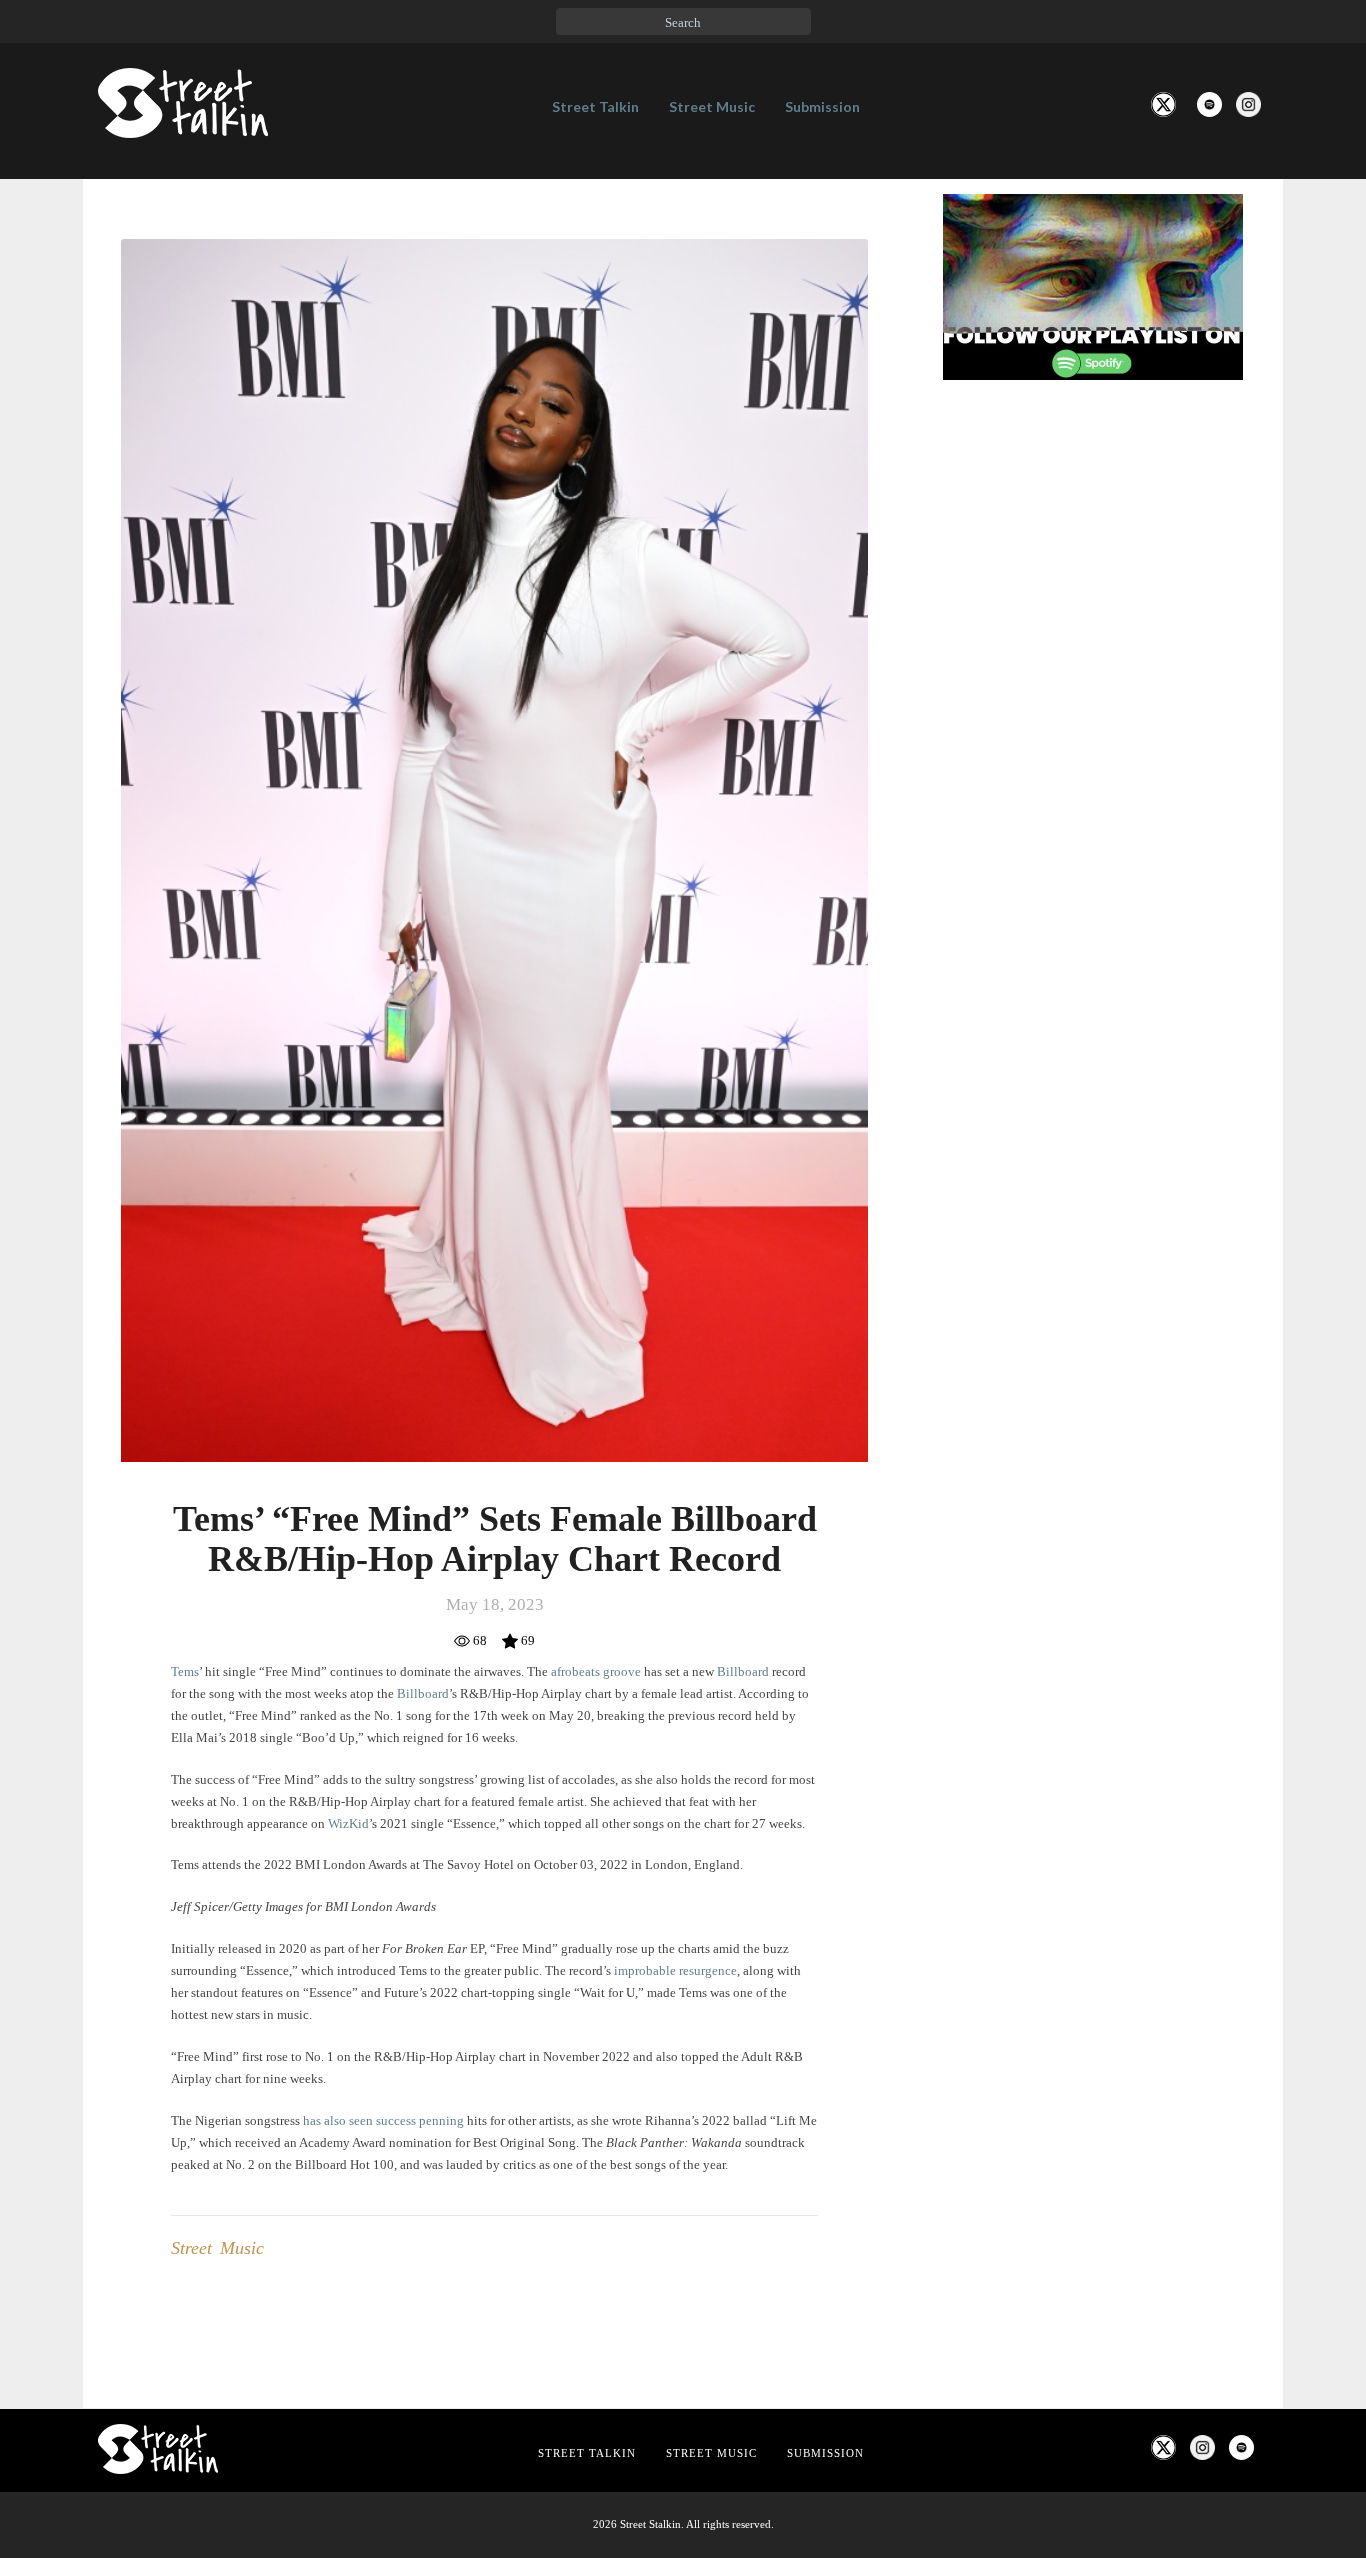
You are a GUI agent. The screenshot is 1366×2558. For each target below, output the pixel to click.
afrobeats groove (594, 1671)
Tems (185, 1671)
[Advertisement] (1093, 729)
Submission (822, 106)
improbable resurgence (674, 1970)
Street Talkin (595, 106)
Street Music (712, 106)
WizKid (348, 1823)
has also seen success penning (383, 2120)
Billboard (744, 1671)
